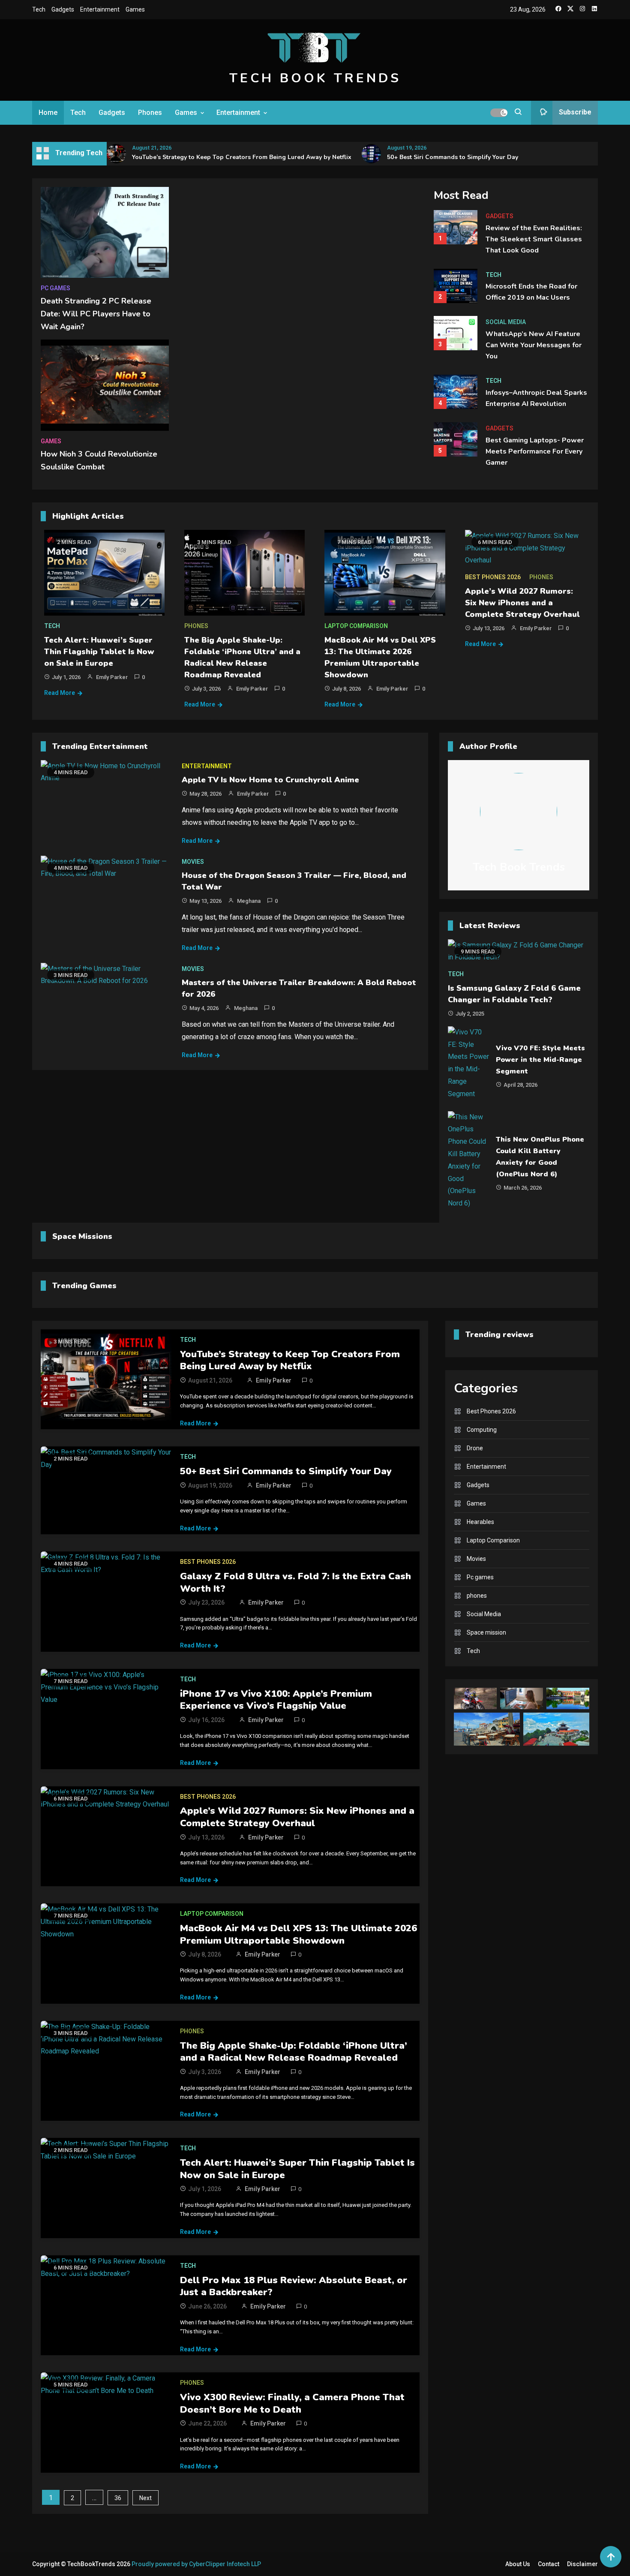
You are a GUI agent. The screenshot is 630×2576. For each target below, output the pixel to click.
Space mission (486, 1632)
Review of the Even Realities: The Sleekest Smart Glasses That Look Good (534, 239)
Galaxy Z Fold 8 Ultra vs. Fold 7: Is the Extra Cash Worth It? (295, 1583)
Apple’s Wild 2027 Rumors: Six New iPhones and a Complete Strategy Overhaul (522, 603)
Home (48, 113)
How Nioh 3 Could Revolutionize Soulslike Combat (99, 460)
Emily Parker (112, 677)
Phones (150, 113)
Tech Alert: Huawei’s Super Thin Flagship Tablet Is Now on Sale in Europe (99, 652)
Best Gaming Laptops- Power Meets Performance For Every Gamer (535, 451)
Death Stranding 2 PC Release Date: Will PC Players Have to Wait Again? (96, 314)
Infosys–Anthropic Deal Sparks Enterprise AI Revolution (536, 398)
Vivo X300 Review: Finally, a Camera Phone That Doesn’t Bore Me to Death (292, 2403)
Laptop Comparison (356, 626)
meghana (249, 901)
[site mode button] (499, 113)
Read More (60, 693)
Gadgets (63, 9)
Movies (193, 862)
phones (196, 626)
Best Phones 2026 (493, 577)
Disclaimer (582, 2564)
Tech (39, 9)
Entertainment (100, 9)
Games (135, 9)
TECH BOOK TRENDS (315, 78)
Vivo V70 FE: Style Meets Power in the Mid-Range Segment (540, 1060)
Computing (482, 1430)
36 (118, 2498)
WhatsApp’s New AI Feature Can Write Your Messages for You (534, 345)
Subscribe (575, 112)
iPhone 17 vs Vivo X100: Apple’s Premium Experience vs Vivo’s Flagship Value (276, 1700)
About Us (518, 2564)
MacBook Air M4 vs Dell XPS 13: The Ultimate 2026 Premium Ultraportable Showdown (298, 1934)
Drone (475, 1448)
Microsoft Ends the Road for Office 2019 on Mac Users (531, 292)
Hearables (480, 1522)
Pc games (55, 288)
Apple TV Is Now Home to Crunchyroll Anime (270, 780)
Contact (549, 2564)
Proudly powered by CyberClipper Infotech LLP (196, 2564)
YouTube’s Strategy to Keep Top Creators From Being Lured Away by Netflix (242, 157)
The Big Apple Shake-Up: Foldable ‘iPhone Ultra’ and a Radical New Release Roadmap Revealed (294, 2052)
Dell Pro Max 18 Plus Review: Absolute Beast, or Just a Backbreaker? (294, 2286)
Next (145, 2498)
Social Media (506, 322)
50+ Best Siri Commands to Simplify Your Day (453, 157)
